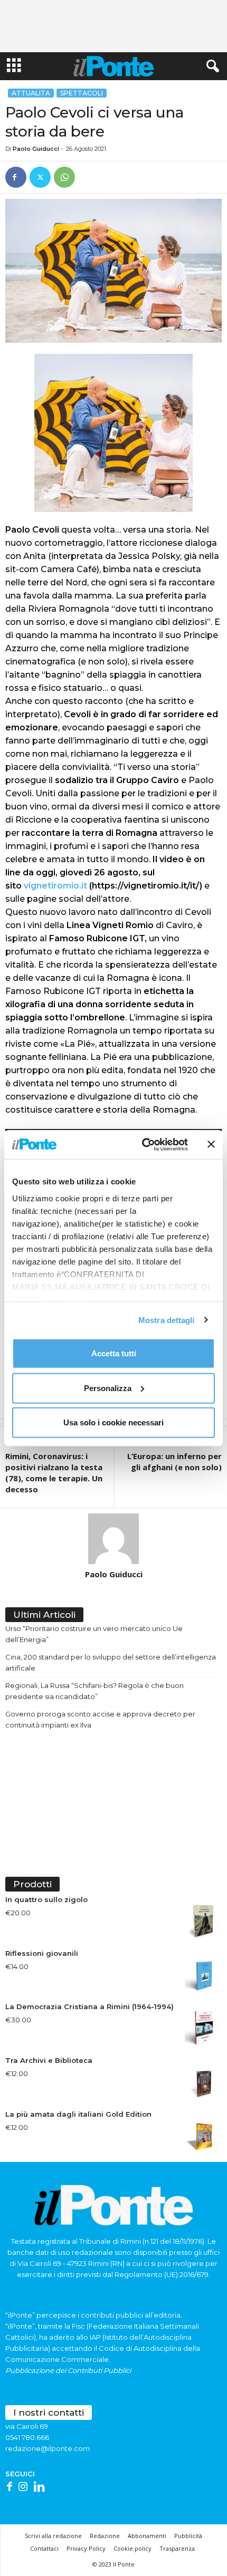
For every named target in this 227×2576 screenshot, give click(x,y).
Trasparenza (177, 2548)
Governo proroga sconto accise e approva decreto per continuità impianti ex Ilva (100, 1719)
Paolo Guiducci (36, 149)
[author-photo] (113, 1539)
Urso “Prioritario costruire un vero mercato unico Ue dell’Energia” (94, 1634)
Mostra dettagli (167, 1320)
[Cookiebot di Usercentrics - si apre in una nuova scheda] (143, 1144)
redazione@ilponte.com (48, 2448)
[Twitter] (40, 177)
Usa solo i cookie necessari (113, 1422)
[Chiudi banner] (211, 1144)
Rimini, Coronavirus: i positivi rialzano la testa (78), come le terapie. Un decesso (54, 1473)
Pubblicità (188, 2536)
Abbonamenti (147, 2536)
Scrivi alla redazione (53, 2536)
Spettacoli (82, 93)
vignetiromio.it (55, 886)
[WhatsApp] (64, 177)
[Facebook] (16, 177)
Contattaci (44, 2548)
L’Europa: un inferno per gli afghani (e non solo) (174, 1461)
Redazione (105, 2536)
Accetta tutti (114, 1353)
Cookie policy (133, 2548)
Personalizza (108, 1388)
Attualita (31, 93)
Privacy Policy (86, 2548)
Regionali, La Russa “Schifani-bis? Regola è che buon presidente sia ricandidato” (94, 1691)
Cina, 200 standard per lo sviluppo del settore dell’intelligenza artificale (111, 1662)
